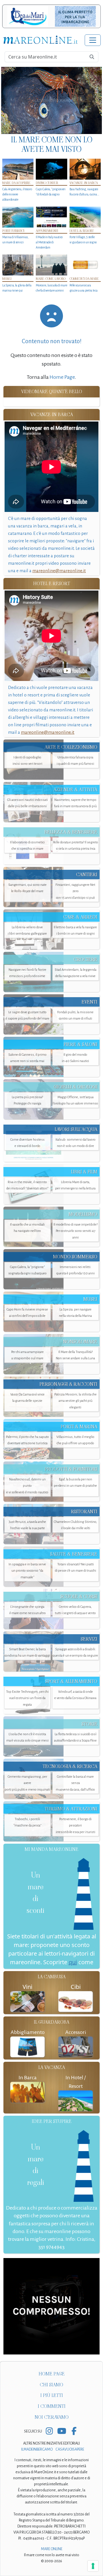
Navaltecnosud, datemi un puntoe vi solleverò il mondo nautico (27, 1486)
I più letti (52, 2395)
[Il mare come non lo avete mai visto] (51, 100)
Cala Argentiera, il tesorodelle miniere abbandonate (17, 194)
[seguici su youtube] (62, 2432)
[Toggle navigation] (93, 40)
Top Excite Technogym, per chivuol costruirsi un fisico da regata (27, 1698)
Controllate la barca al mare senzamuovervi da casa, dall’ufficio (75, 1783)
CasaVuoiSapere (70, 2449)
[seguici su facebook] (74, 2432)
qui (73, 1962)
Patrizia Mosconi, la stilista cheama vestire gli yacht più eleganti (76, 1401)
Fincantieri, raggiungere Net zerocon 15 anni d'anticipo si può (75, 891)
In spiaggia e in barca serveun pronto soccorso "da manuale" (27, 1571)
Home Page (62, 377)
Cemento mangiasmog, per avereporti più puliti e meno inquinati (27, 1783)
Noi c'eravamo (52, 2417)
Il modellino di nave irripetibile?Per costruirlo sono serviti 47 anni (76, 1231)
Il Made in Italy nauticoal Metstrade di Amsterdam (49, 242)
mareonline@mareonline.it (59, 571)
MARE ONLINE (52, 2549)
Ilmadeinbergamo (37, 2449)
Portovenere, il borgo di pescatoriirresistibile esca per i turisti (76, 1825)
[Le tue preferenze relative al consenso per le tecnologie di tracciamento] (93, 2566)
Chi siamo (51, 2385)
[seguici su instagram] (49, 2432)
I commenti (52, 2406)
